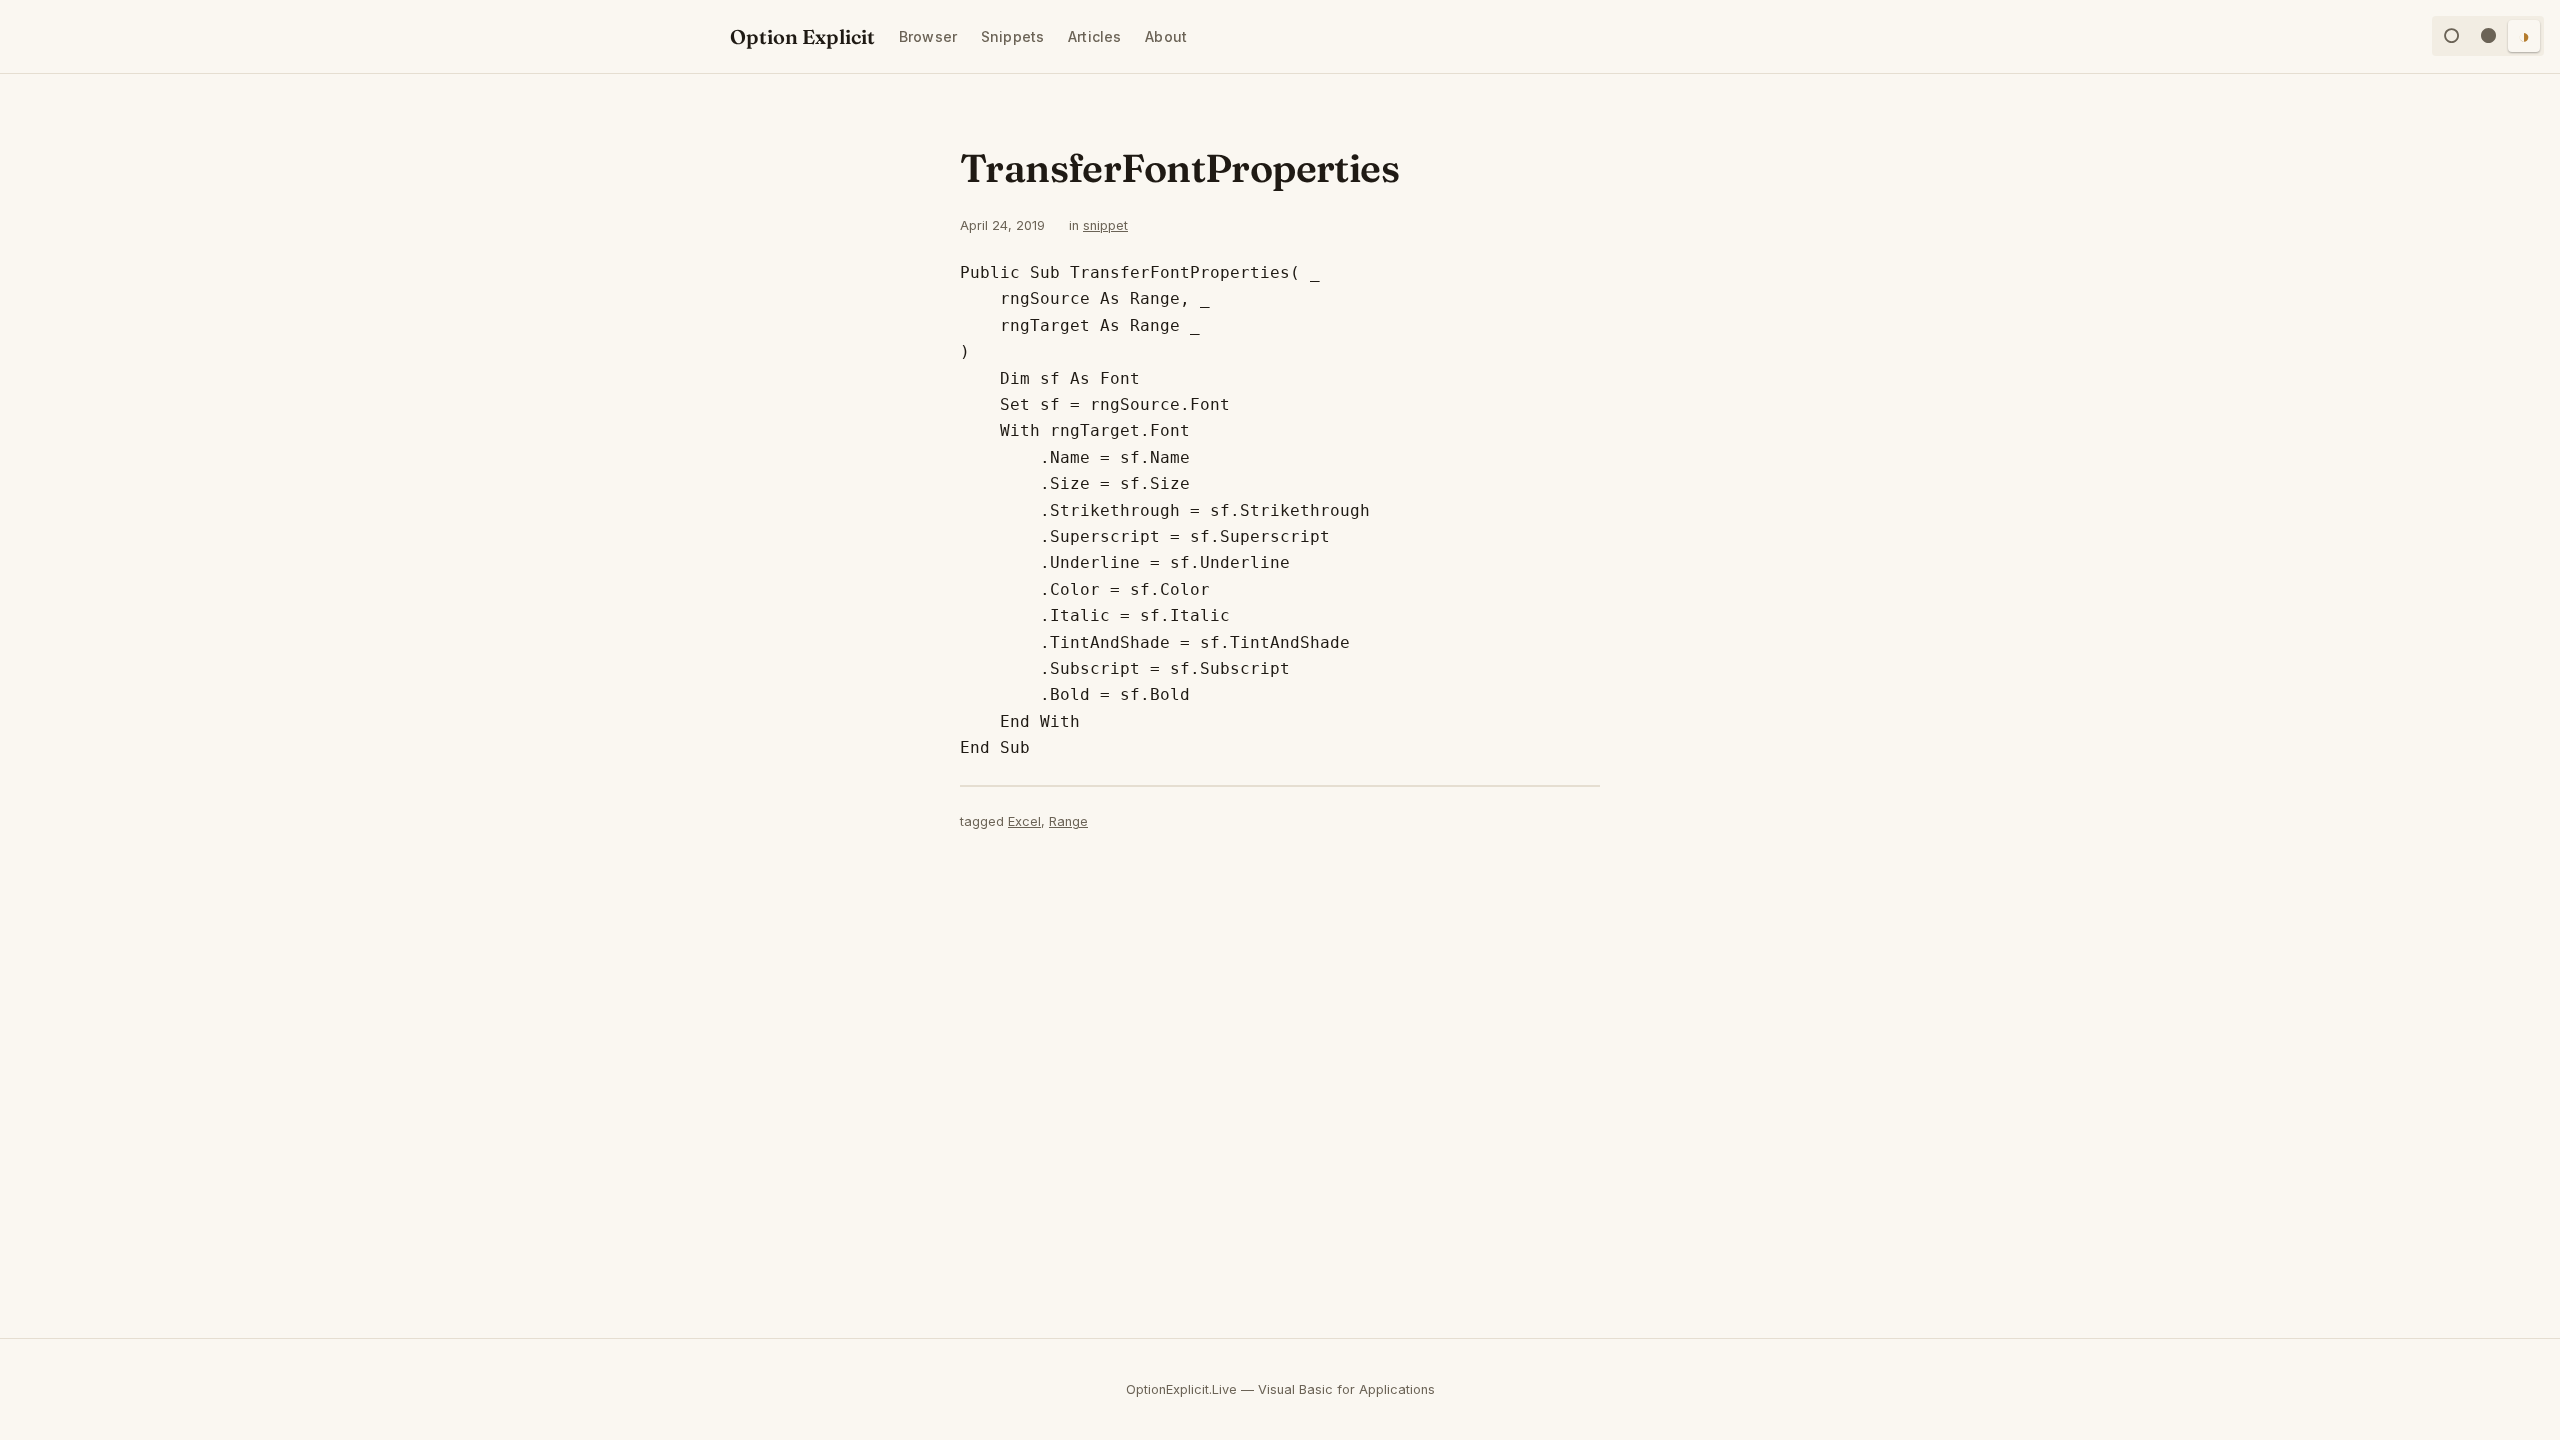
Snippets (1012, 36)
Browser (928, 36)
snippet (1105, 225)
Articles (1094, 36)
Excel (1024, 821)
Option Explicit (802, 36)
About (1166, 36)
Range (1068, 821)
